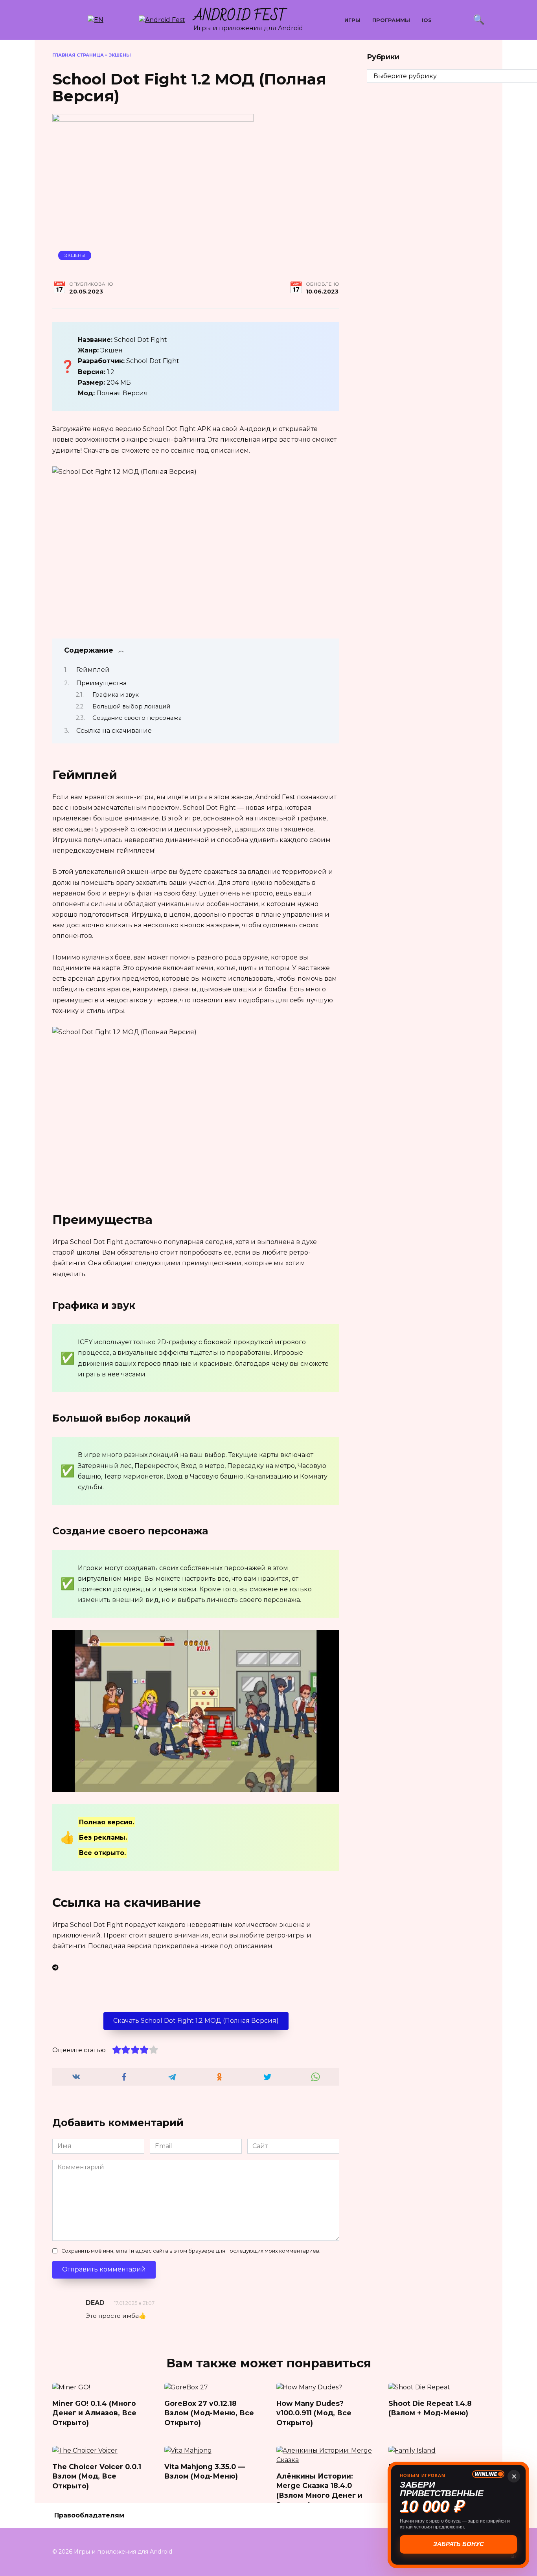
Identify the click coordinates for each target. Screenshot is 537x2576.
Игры (352, 20)
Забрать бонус (459, 2544)
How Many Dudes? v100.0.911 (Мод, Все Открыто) (314, 2413)
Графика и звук (116, 695)
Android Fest (240, 16)
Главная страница (78, 55)
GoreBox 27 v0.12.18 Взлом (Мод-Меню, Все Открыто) (209, 2413)
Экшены (120, 55)
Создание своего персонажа (137, 718)
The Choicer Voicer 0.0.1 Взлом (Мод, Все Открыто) (97, 2476)
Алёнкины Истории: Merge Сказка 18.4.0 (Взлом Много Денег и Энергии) (319, 2490)
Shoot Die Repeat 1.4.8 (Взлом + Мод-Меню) (430, 2408)
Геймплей (93, 670)
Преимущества (101, 683)
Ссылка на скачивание (114, 731)
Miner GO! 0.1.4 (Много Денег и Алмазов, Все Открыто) (94, 2413)
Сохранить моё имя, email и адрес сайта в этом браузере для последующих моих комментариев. (191, 2251)
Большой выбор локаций (131, 706)
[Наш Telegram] (196, 1968)
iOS (427, 20)
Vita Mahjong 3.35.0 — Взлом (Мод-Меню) (205, 2471)
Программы (391, 20)
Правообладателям (89, 2515)
